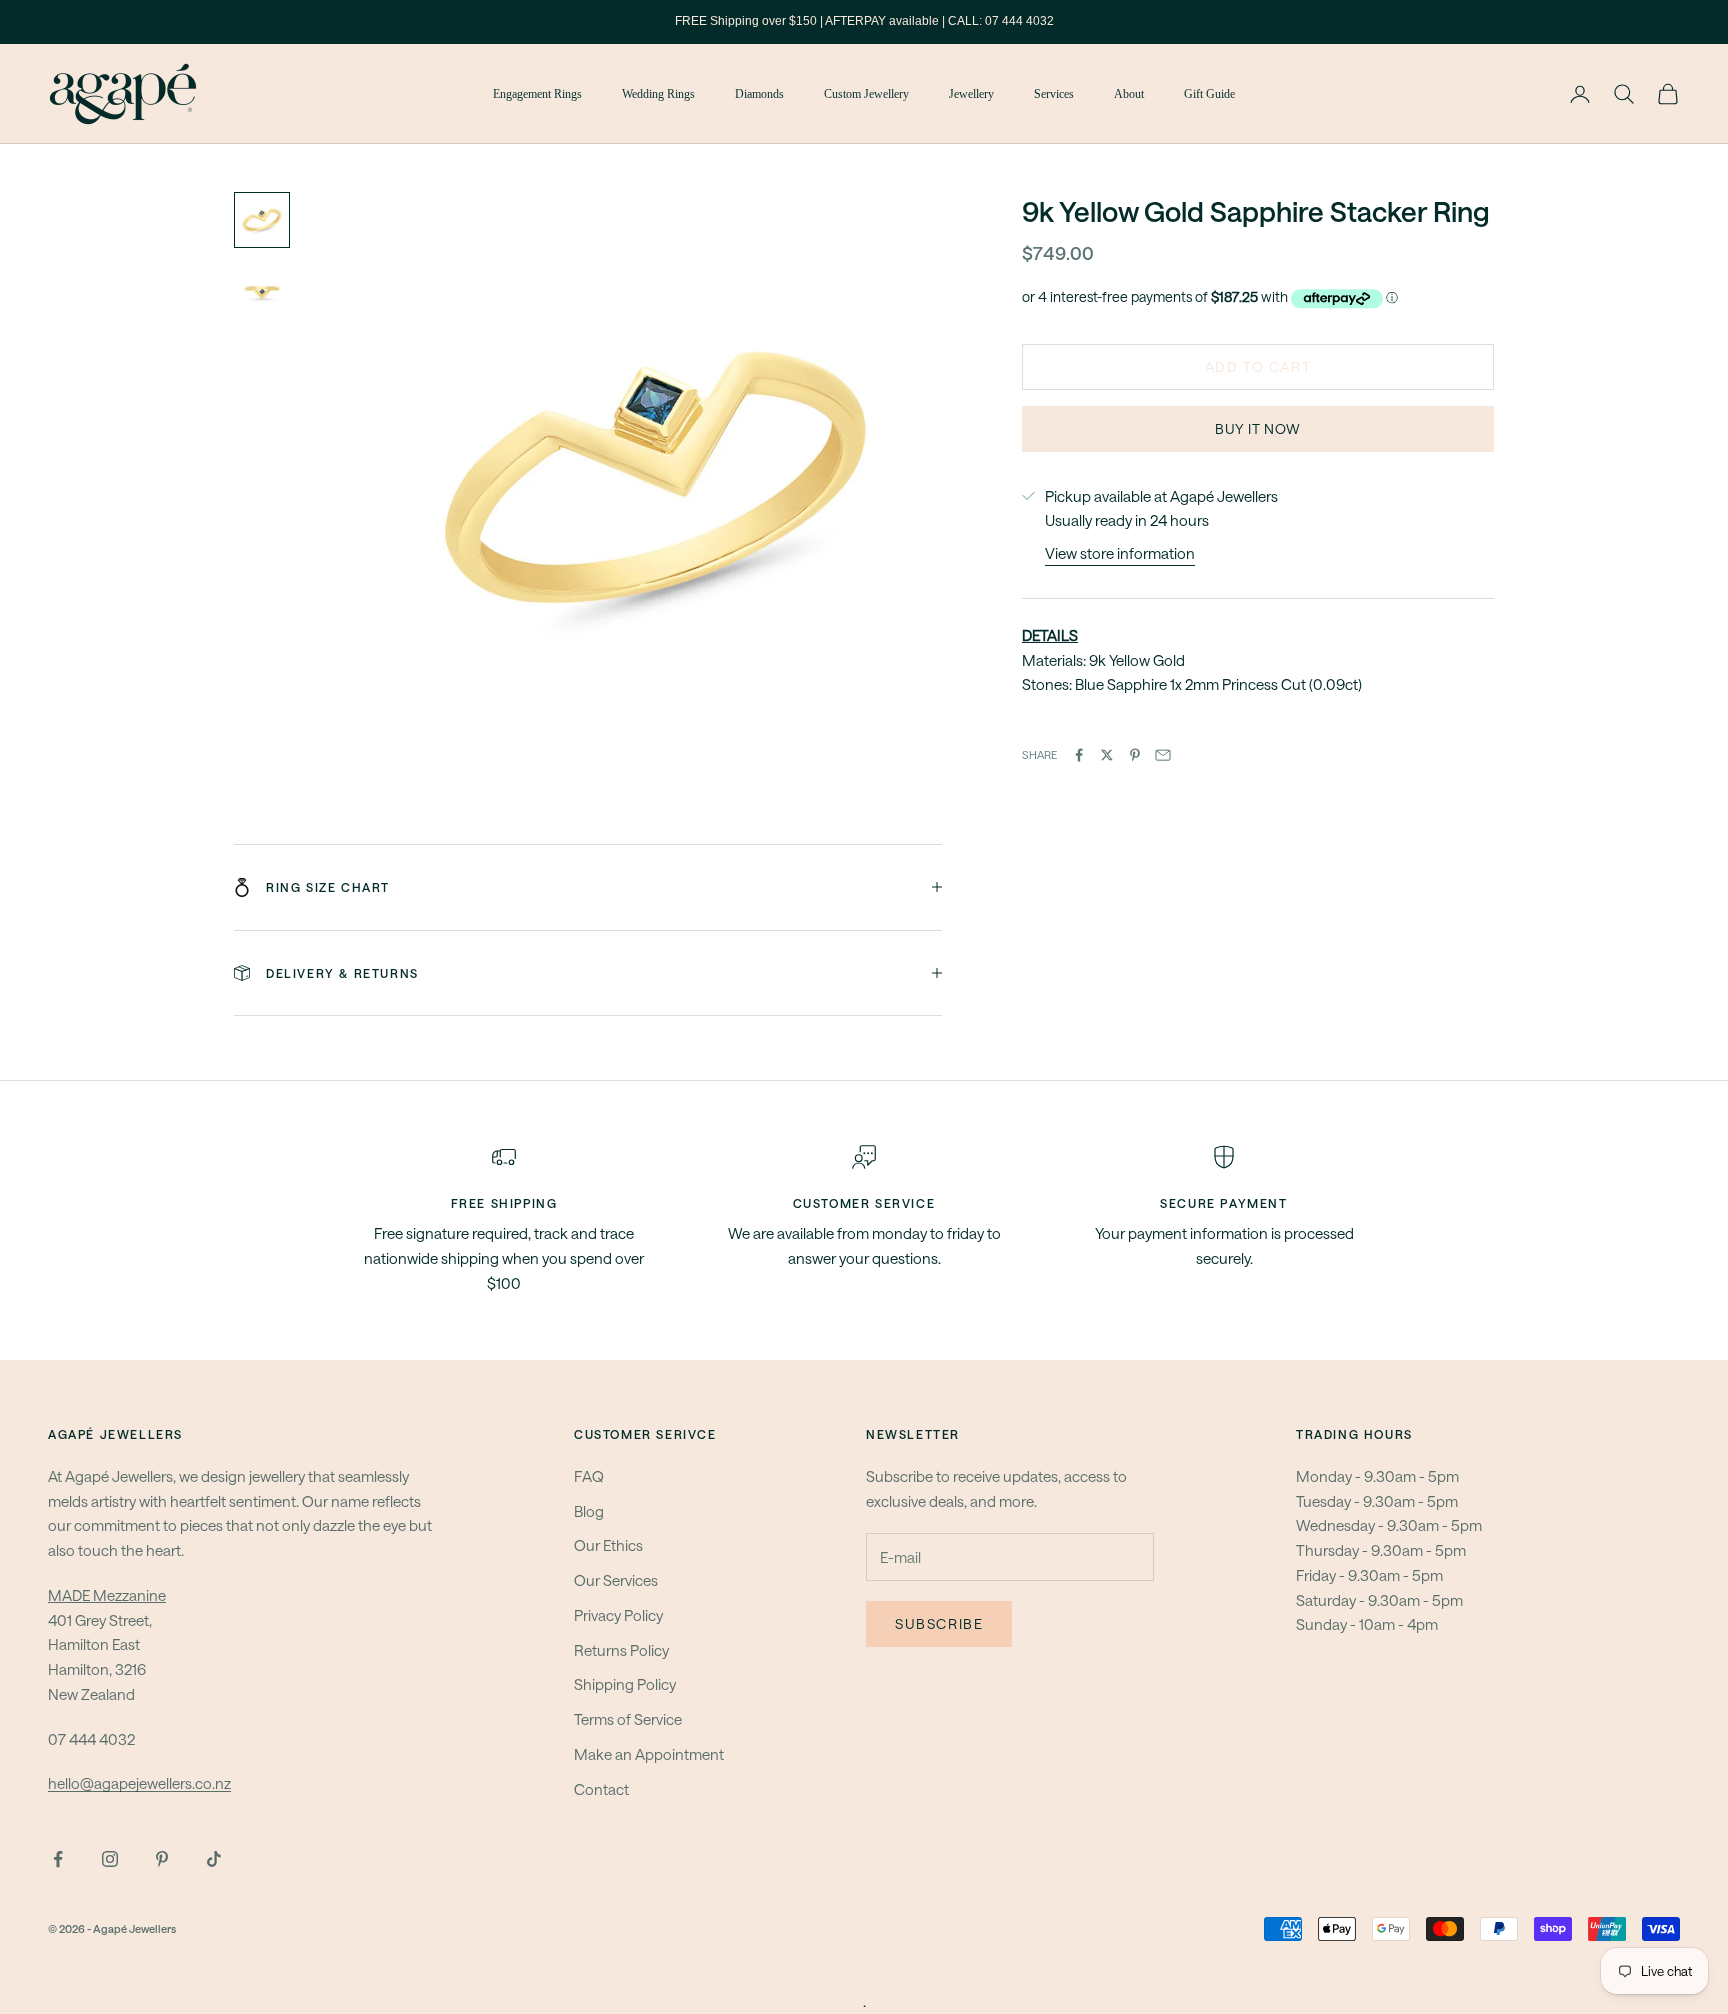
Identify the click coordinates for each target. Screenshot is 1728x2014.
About (1129, 94)
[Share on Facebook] (1079, 755)
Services (1054, 94)
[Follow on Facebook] (58, 1859)
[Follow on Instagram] (110, 1859)
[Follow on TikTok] (214, 1859)
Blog (589, 1511)
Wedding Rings (658, 94)
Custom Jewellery (866, 94)
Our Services (616, 1580)
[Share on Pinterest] (1135, 755)
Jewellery (971, 94)
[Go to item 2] (262, 292)
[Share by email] (1163, 755)
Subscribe (939, 1623)
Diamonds (759, 94)
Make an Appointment (649, 1754)
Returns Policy (621, 1650)
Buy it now (1258, 429)
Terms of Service (628, 1719)
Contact (601, 1789)
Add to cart (1258, 367)
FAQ (589, 1476)
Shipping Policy (625, 1684)
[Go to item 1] (262, 220)
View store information (1120, 554)
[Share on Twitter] (1107, 755)
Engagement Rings (537, 94)
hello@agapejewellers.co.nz (139, 1783)
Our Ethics (608, 1545)
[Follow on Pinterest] (162, 1859)
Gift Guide (1209, 94)
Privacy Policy (618, 1615)
